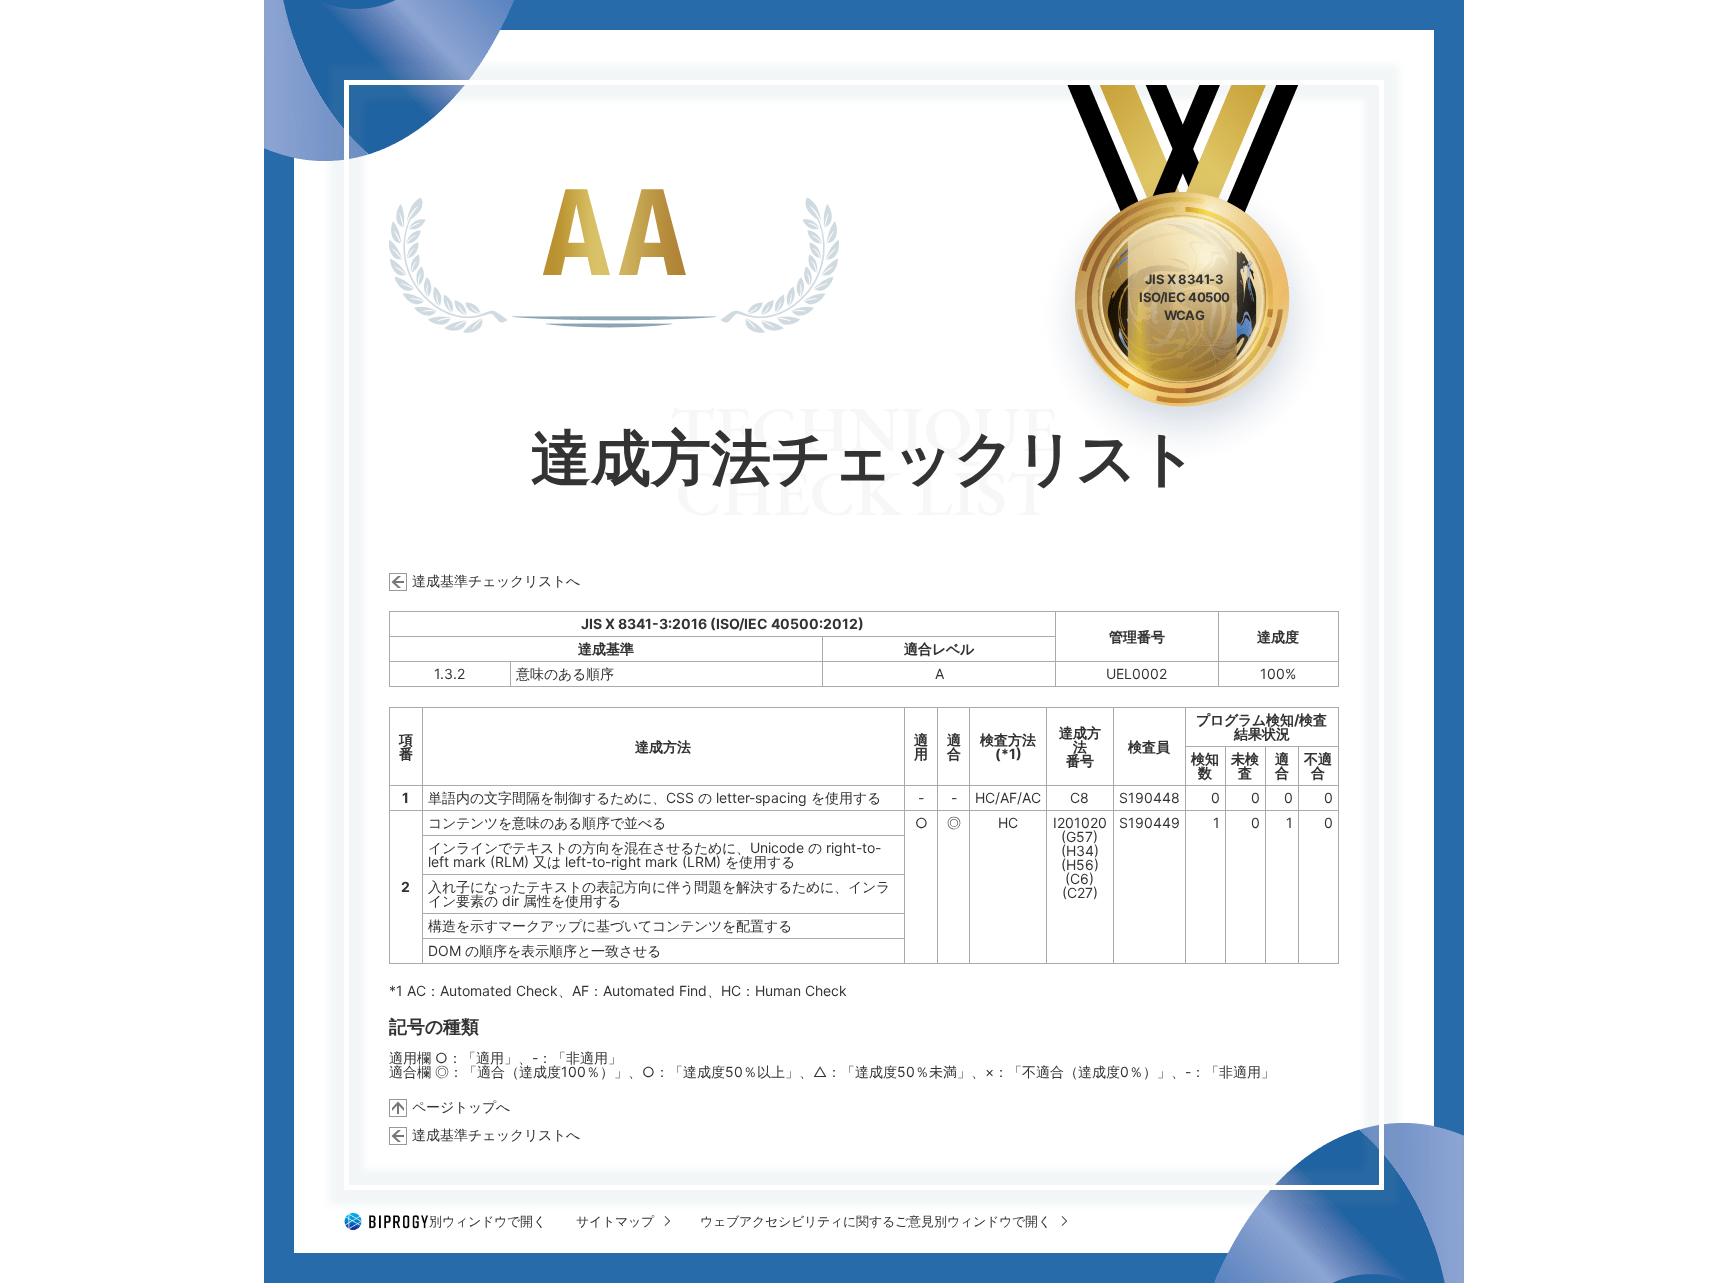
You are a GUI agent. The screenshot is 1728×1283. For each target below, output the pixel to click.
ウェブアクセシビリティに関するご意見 (875, 1221)
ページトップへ (461, 1106)
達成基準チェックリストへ (496, 580)
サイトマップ (615, 1221)
